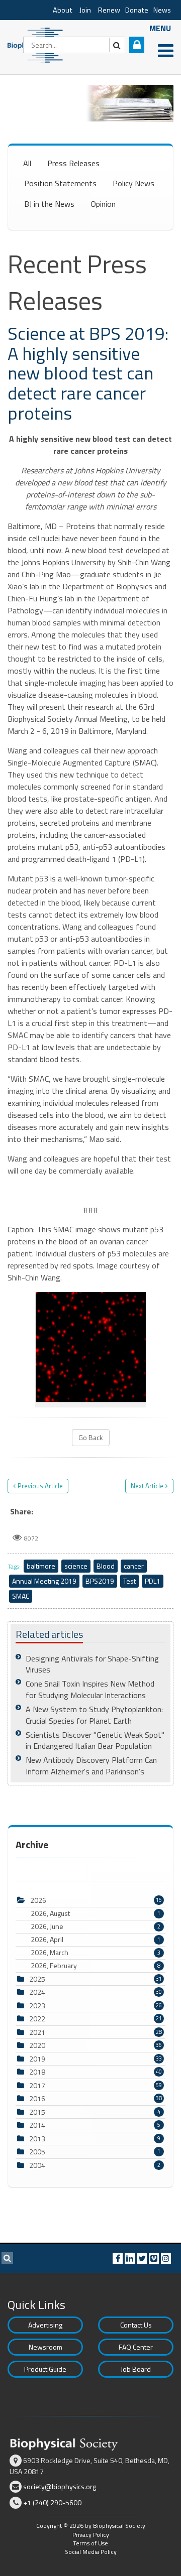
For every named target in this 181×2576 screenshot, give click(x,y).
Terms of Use (90, 2543)
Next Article (147, 1486)
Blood (106, 1566)
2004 (37, 2165)
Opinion (103, 204)
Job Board (136, 2369)
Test (129, 1581)
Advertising (45, 2325)
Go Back (91, 1437)
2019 (37, 2059)
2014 (37, 2125)
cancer (134, 1566)
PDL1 (153, 1581)
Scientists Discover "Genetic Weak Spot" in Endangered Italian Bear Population (95, 1741)
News (162, 10)
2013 (37, 2139)
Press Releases (73, 163)
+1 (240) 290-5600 (52, 2502)
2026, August (96, 1913)
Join (85, 10)
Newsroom (46, 2347)
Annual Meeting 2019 (44, 1581)
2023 (37, 2006)
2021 (37, 2032)
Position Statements (60, 183)
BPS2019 (100, 1581)
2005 (37, 2152)
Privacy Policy (91, 2535)
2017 (37, 2085)
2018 (37, 2072)
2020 (37, 2045)
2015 (37, 2112)
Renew (109, 10)
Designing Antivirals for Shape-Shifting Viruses (92, 1664)
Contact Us (136, 2325)
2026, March (96, 1953)
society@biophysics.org (60, 2486)
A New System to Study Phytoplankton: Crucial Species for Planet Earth (94, 1715)
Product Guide (45, 2369)
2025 (37, 1979)
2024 (37, 1992)
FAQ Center (136, 2347)
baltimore (41, 1566)
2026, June (96, 1926)
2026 (38, 1900)
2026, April (96, 1940)
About (63, 10)
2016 (37, 2098)
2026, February (96, 1966)
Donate (137, 10)
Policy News (133, 183)
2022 (37, 2019)
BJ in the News (49, 204)
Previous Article (40, 1486)
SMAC (21, 1596)
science (76, 1566)
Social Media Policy (91, 2552)
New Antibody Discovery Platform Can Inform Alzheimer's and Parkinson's (91, 1766)
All (27, 163)
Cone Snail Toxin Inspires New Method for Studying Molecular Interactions (90, 1689)
